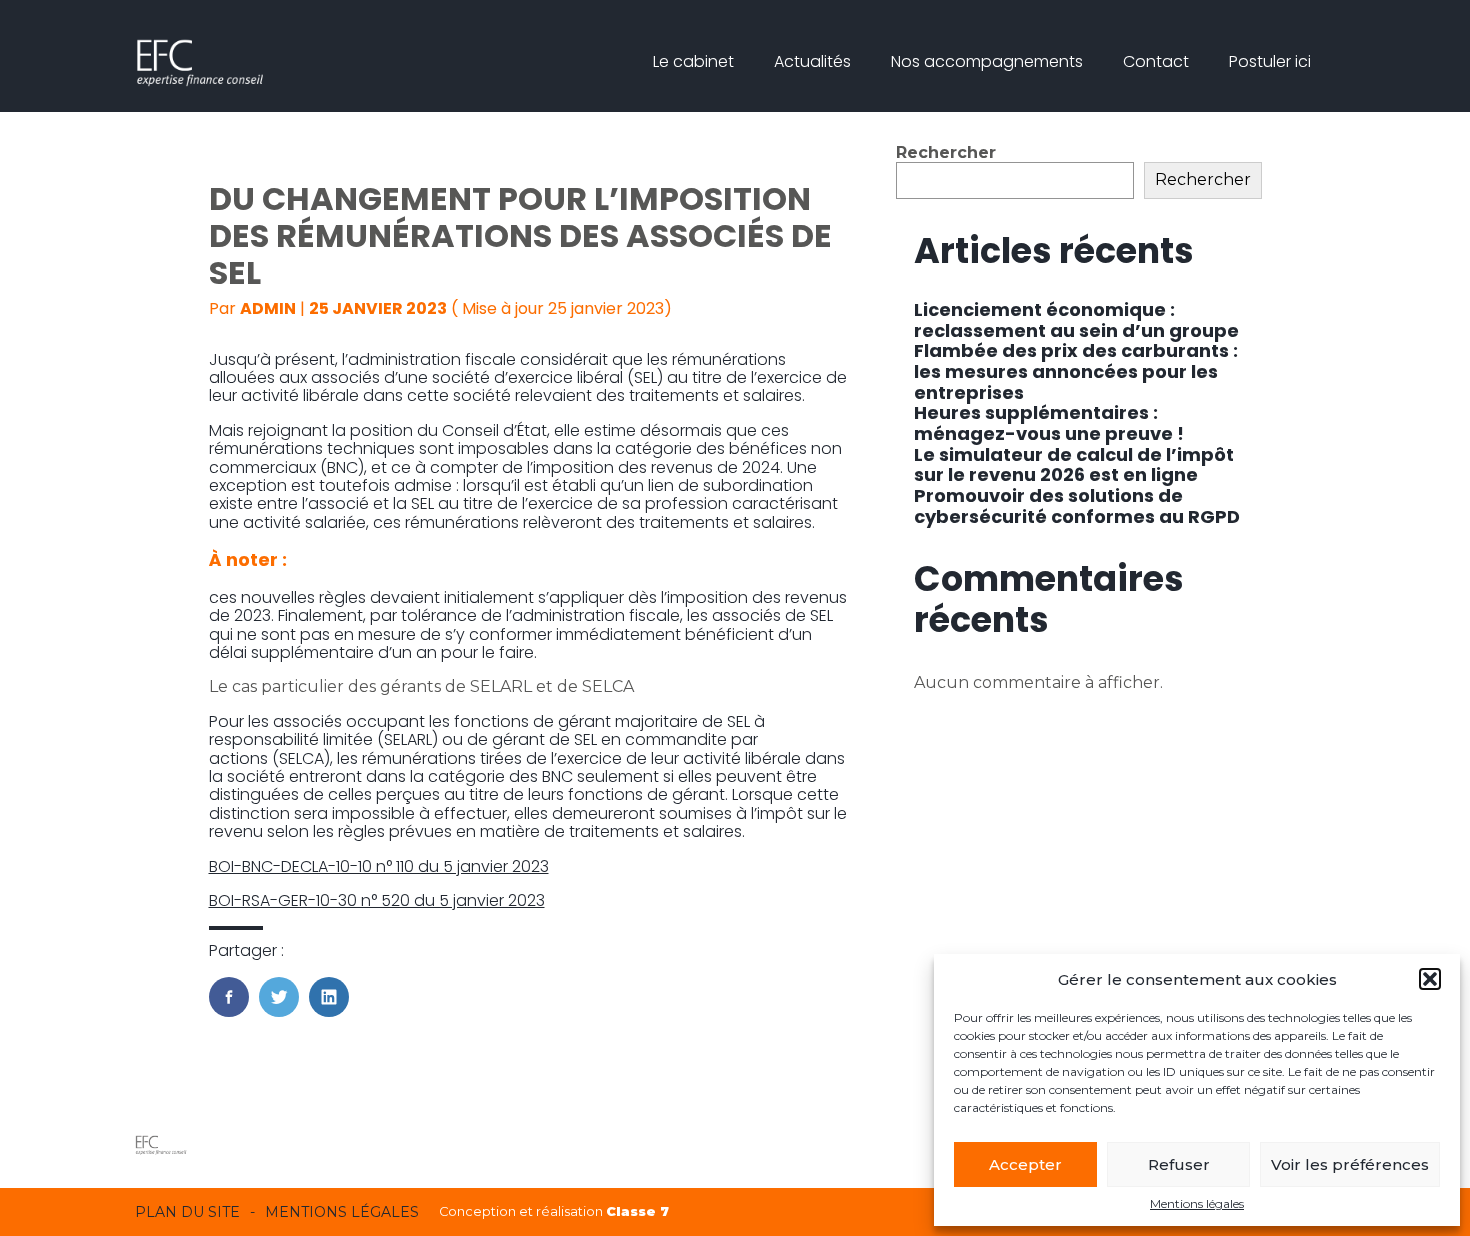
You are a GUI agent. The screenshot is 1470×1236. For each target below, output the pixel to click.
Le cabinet (693, 61)
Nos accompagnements (987, 61)
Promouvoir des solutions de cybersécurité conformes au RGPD (1077, 506)
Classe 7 (637, 1211)
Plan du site (187, 1212)
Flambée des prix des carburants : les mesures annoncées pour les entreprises (1076, 371)
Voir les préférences (1350, 1164)
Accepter (1025, 1164)
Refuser (1179, 1164)
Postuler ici (1270, 61)
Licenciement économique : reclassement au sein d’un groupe (1076, 320)
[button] (1430, 979)
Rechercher (946, 152)
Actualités (812, 61)
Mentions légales (1197, 1204)
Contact (1156, 61)
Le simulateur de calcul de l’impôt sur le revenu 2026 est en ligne (1074, 465)
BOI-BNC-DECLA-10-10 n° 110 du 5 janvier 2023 (379, 866)
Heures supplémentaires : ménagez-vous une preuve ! (1049, 423)
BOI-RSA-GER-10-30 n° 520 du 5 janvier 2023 (377, 900)
